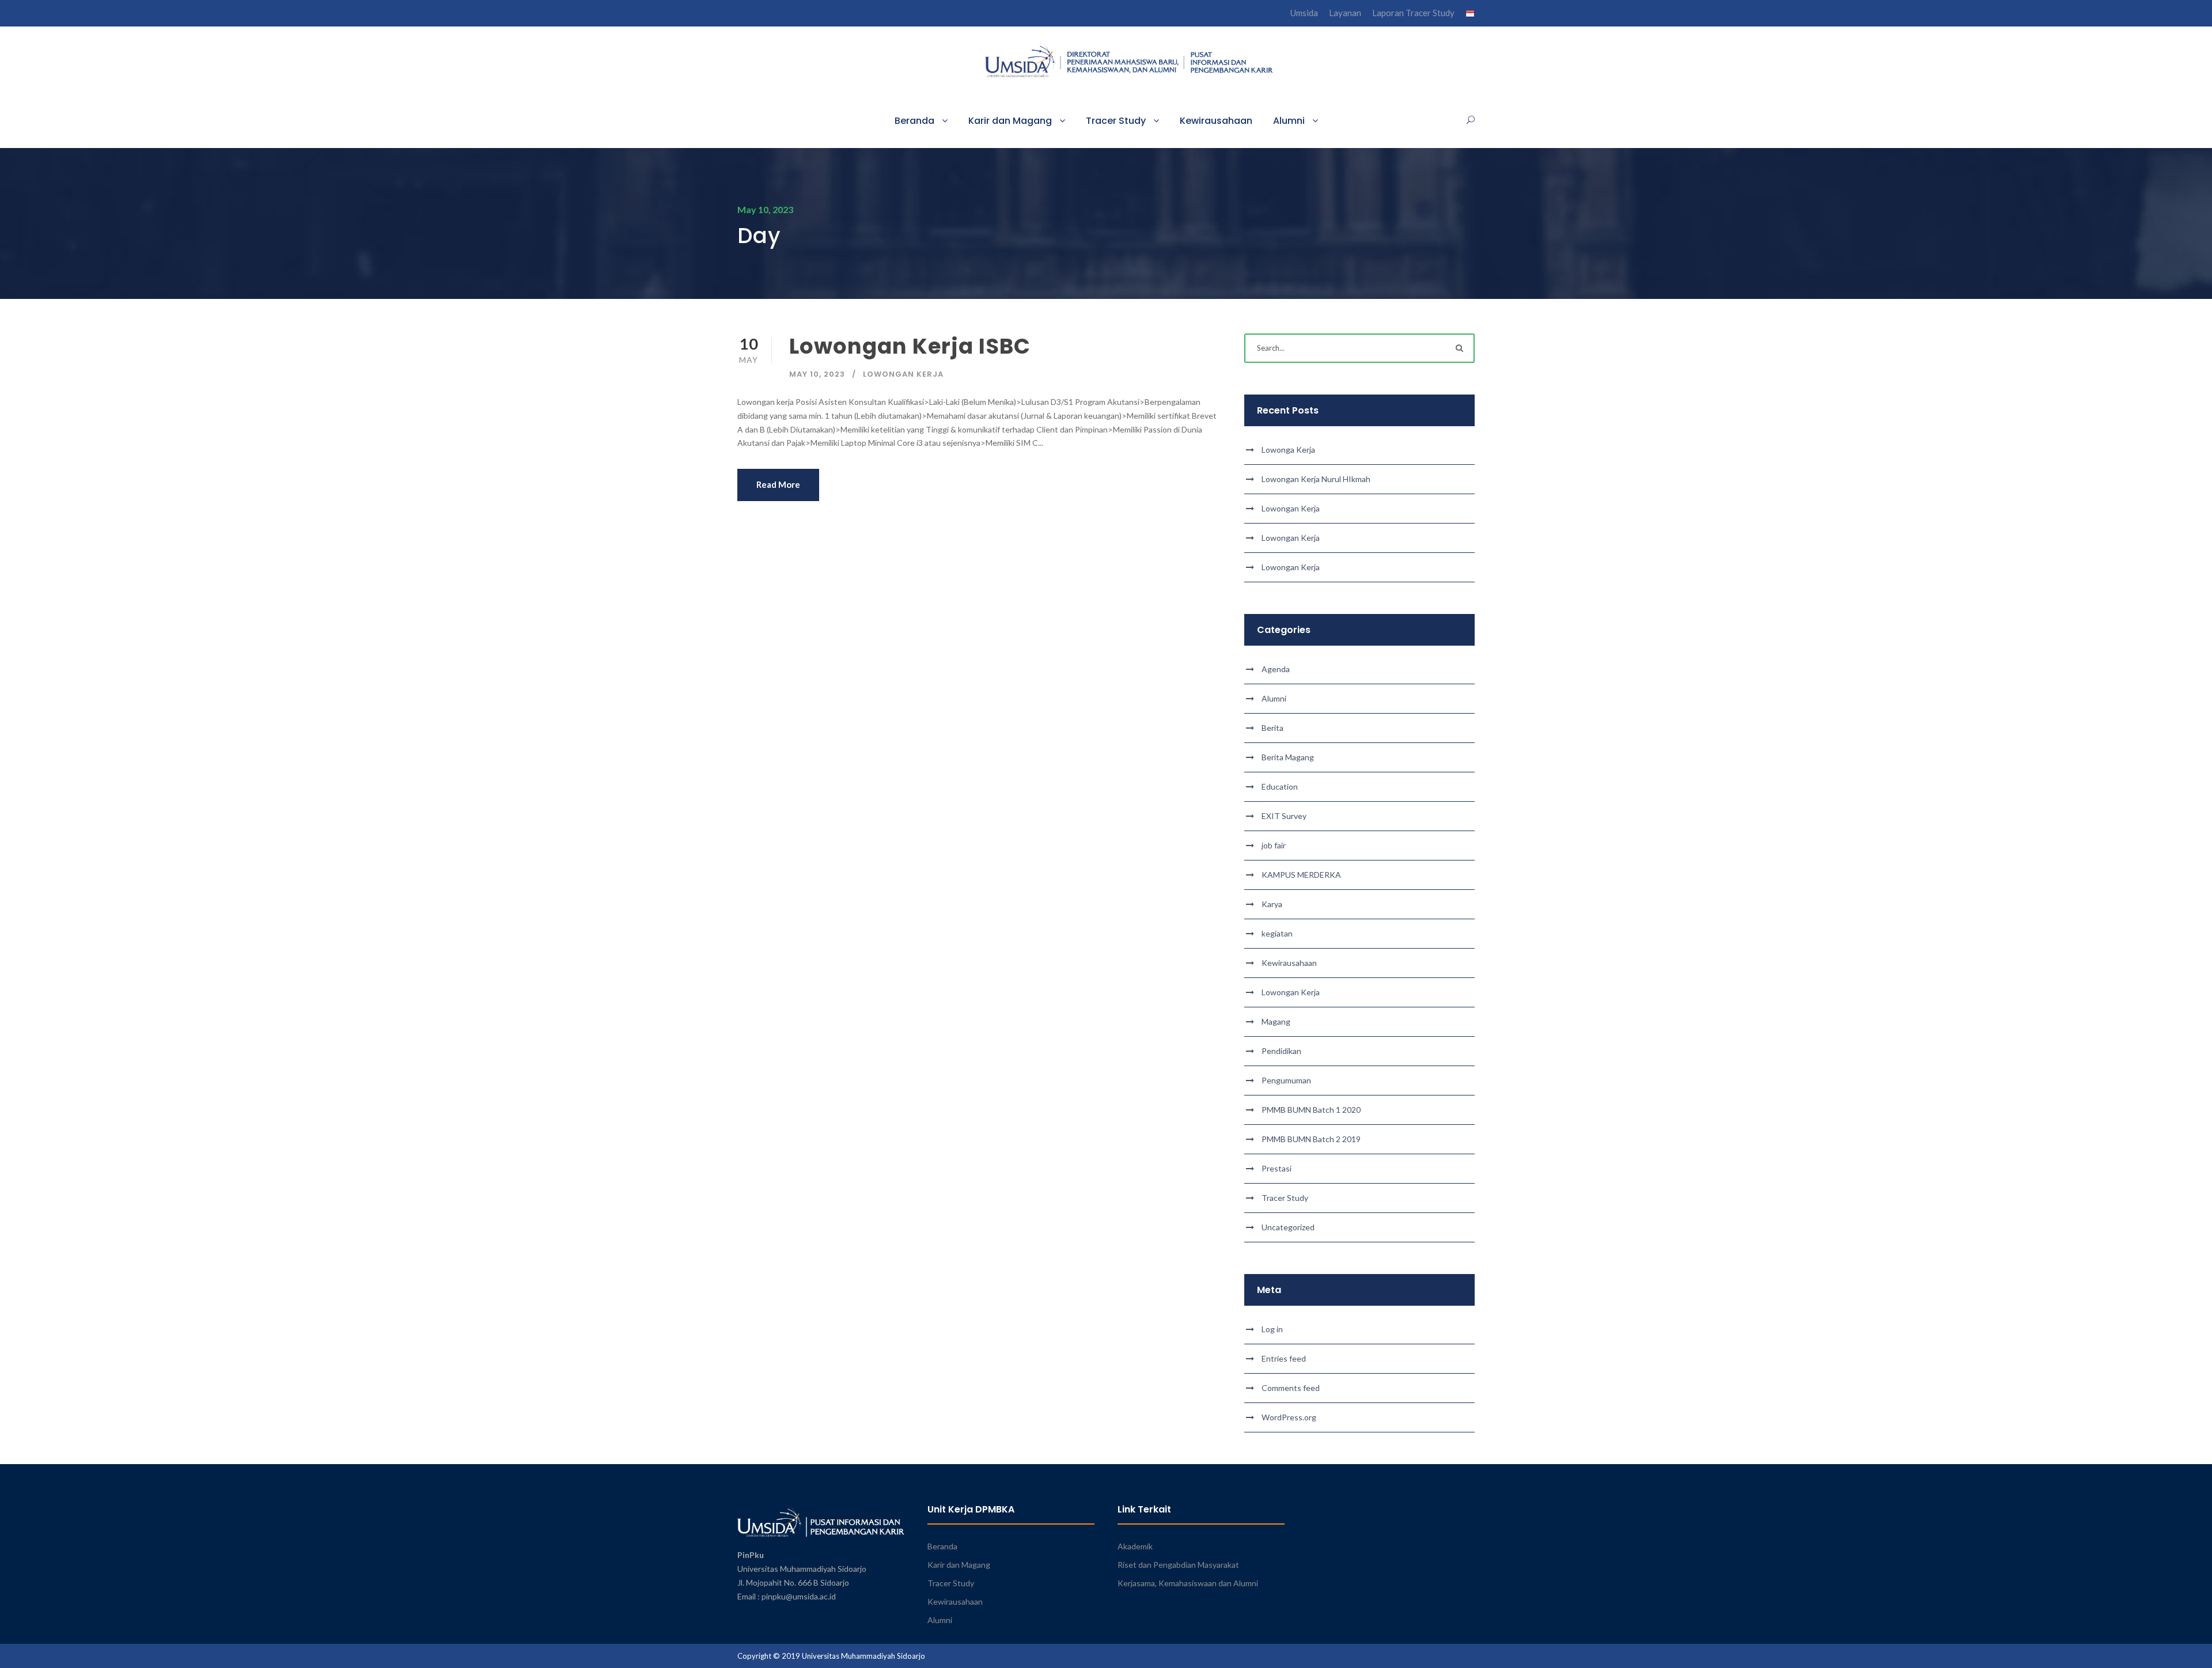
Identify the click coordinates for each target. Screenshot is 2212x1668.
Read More (778, 484)
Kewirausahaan (1216, 121)
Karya (1272, 904)
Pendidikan (1281, 1051)
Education (1280, 786)
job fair (1274, 845)
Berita (1272, 728)
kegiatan (1277, 933)
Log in (1272, 1329)
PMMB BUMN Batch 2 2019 (1311, 1139)
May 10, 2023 (817, 374)
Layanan (1345, 13)
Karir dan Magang (1010, 121)
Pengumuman (1286, 1080)
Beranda (914, 121)
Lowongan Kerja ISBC (910, 346)
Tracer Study (1116, 121)
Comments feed (1291, 1388)
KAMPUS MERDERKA (1301, 875)
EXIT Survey (1284, 816)
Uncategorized (1288, 1227)
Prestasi (1277, 1168)
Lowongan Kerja (903, 374)
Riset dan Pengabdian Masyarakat (1178, 1565)
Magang (1276, 1021)
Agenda (1276, 669)
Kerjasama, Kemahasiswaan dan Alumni (1188, 1583)
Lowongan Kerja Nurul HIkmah (1316, 479)
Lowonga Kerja (1288, 450)
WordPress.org (1289, 1417)
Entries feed (1284, 1358)
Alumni (1289, 121)
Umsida (1304, 13)
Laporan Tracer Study (1413, 13)
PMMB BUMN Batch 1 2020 (1311, 1110)
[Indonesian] (1470, 16)
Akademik (1135, 1546)
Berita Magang (1288, 757)
